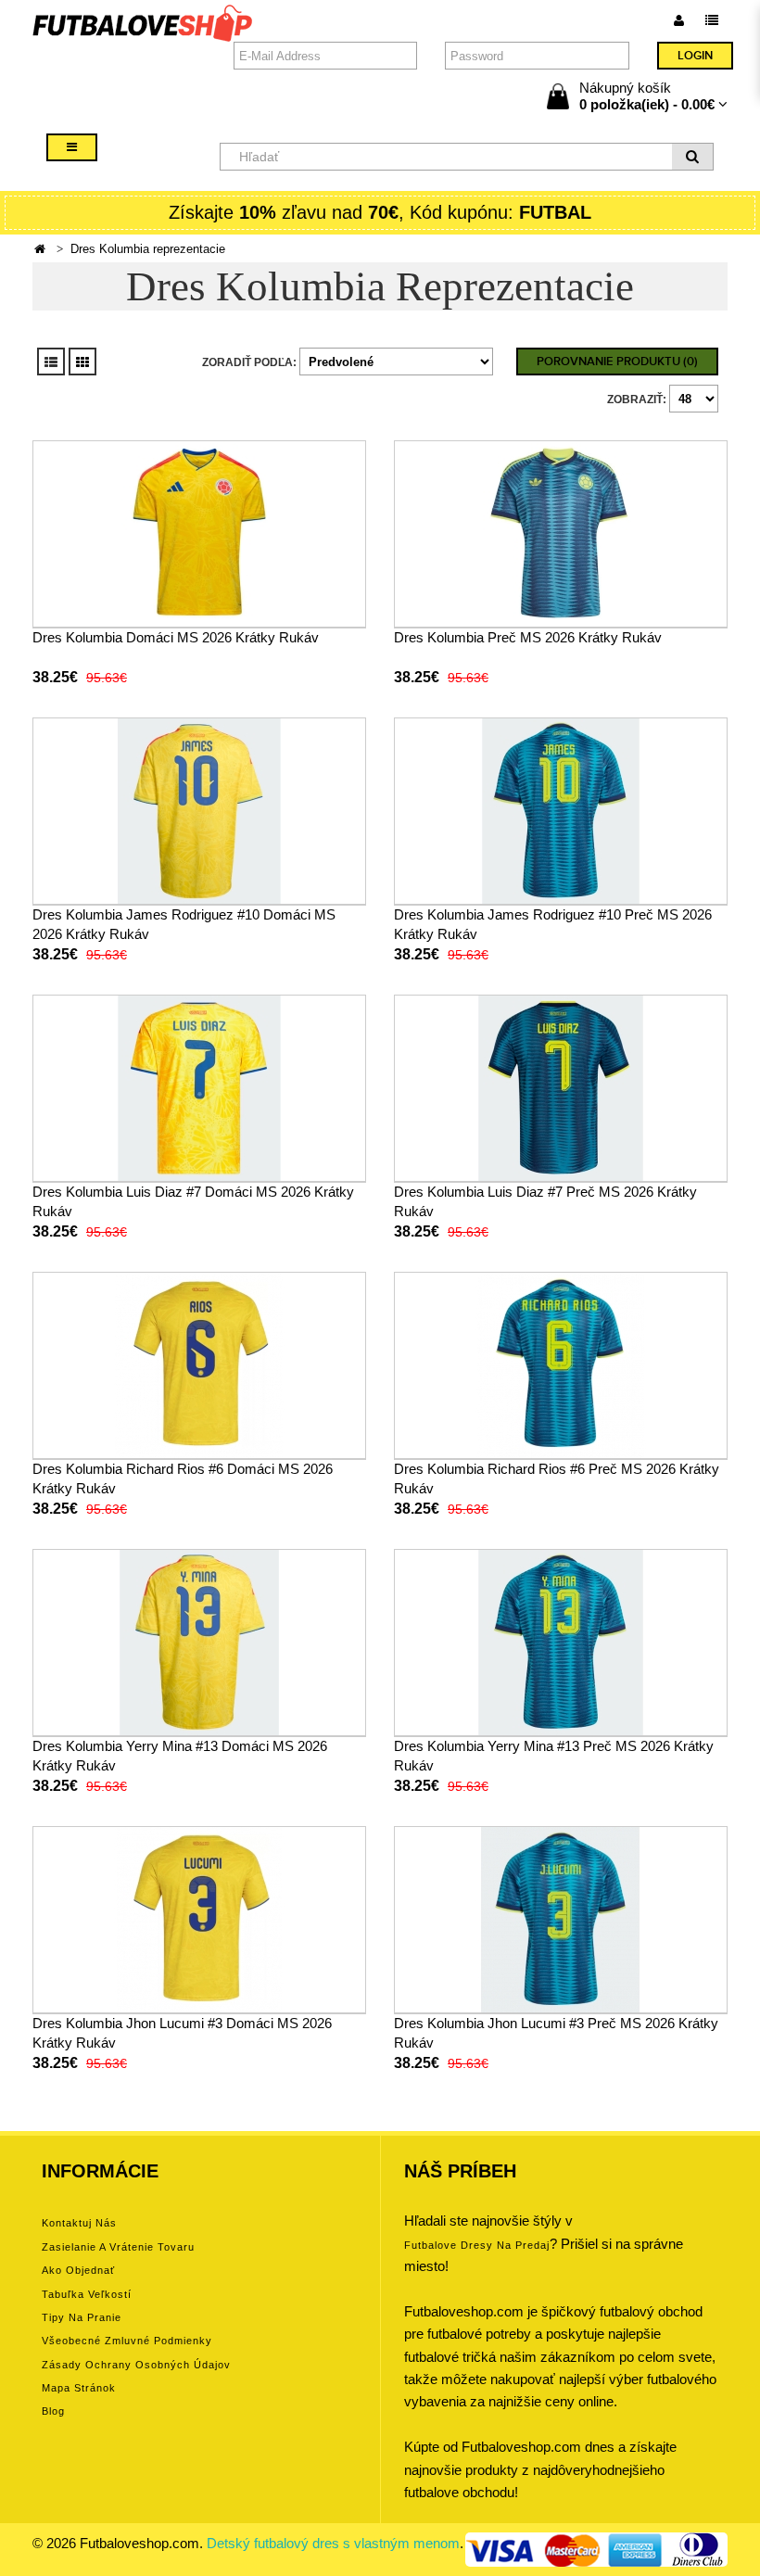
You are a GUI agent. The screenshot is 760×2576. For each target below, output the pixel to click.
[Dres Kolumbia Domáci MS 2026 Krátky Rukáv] (199, 533)
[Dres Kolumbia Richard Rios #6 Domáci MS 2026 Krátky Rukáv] (199, 1364)
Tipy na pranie (82, 2317)
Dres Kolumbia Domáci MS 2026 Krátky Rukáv (176, 637)
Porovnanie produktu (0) (617, 362)
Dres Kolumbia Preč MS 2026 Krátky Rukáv (528, 637)
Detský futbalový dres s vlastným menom (333, 2543)
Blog (53, 2411)
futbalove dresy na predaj (477, 2245)
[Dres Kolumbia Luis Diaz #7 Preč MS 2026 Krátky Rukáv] (561, 1087)
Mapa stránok (79, 2388)
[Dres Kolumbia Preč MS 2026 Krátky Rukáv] (561, 533)
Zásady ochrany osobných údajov (136, 2365)
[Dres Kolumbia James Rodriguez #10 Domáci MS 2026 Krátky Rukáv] (199, 810)
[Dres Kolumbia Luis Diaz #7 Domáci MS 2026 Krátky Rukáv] (199, 1087)
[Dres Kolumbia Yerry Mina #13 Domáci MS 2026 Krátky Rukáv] (199, 1641)
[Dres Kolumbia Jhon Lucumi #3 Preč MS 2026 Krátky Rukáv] (561, 1918)
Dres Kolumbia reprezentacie (148, 249)
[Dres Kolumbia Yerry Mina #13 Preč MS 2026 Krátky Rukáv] (561, 1641)
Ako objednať (78, 2270)
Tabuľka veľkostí (87, 2294)
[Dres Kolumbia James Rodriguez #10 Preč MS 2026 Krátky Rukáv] (561, 810)
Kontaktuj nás (79, 2223)
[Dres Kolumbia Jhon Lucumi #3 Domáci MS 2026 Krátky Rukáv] (199, 1918)
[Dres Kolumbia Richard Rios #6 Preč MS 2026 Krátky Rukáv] (561, 1364)
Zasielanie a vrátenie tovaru (118, 2247)
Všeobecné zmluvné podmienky (127, 2341)
